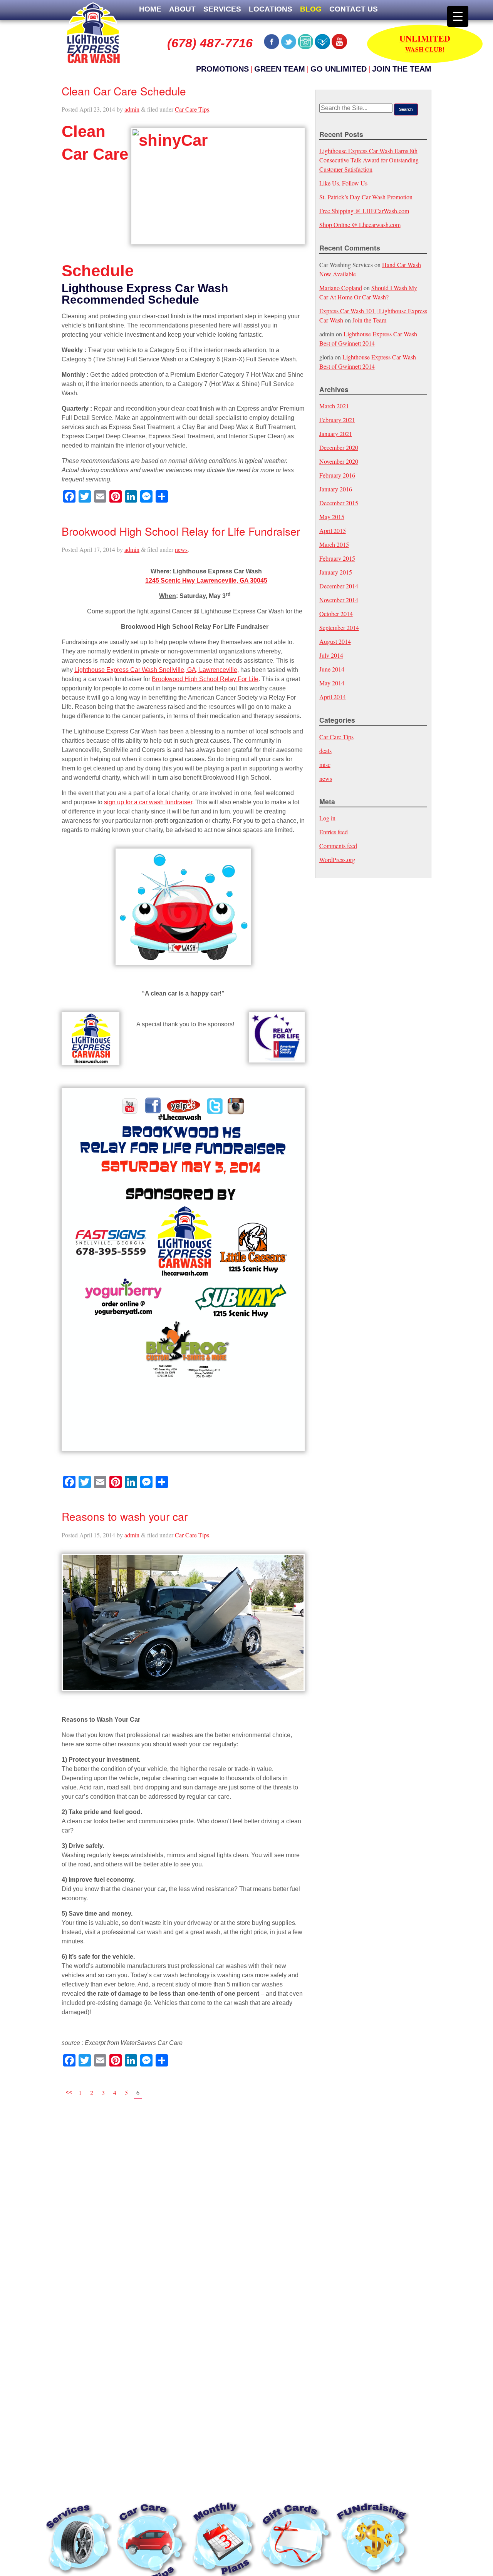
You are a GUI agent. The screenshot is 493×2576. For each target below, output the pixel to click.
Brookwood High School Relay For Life (205, 679)
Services (222, 9)
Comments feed (338, 846)
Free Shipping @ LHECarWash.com (364, 211)
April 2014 (333, 697)
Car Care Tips (192, 109)
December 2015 (339, 503)
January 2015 (336, 572)
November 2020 (339, 461)
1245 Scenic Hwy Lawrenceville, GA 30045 (206, 581)
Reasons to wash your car (125, 1516)
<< (69, 2091)
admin (132, 109)
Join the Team (402, 69)
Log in (327, 818)
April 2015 (333, 530)
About (182, 9)
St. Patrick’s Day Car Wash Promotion (366, 197)
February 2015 (337, 558)
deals (325, 751)
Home (150, 9)
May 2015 (332, 517)
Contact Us (354, 9)
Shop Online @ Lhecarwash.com (360, 225)
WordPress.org (337, 860)
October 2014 (336, 614)
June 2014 (332, 669)
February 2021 (337, 420)
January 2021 (336, 434)
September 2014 (339, 627)
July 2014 (331, 655)
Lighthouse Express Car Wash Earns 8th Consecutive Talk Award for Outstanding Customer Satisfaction (369, 160)
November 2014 (339, 600)
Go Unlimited (339, 69)
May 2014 (332, 683)
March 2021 (334, 406)
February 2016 (337, 475)
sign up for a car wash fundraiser (148, 802)
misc (325, 764)
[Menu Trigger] (458, 16)
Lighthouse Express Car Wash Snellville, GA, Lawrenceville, (157, 670)
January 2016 (336, 489)
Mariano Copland (341, 288)
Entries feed (334, 832)
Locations (271, 9)
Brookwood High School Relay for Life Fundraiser (181, 531)
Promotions (222, 69)
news (181, 549)
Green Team (280, 69)
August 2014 (335, 641)
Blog (311, 9)
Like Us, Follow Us (343, 183)
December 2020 (339, 447)
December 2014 (339, 586)
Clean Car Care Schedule (124, 91)
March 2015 (334, 544)
